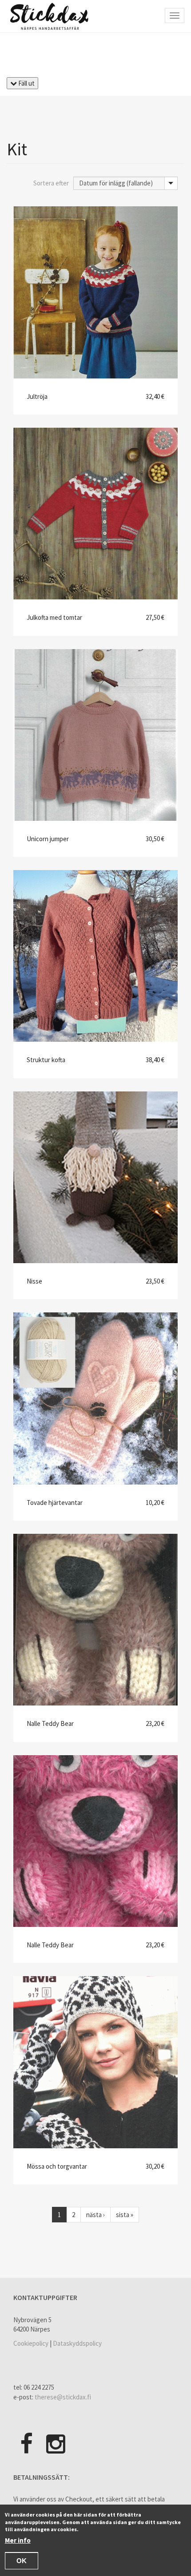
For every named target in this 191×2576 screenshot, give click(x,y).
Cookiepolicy (31, 2343)
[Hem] (49, 16)
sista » (125, 2215)
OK (22, 2561)
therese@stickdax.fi (63, 2397)
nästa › (95, 2215)
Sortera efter (51, 183)
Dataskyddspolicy (77, 2343)
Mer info (18, 2540)
